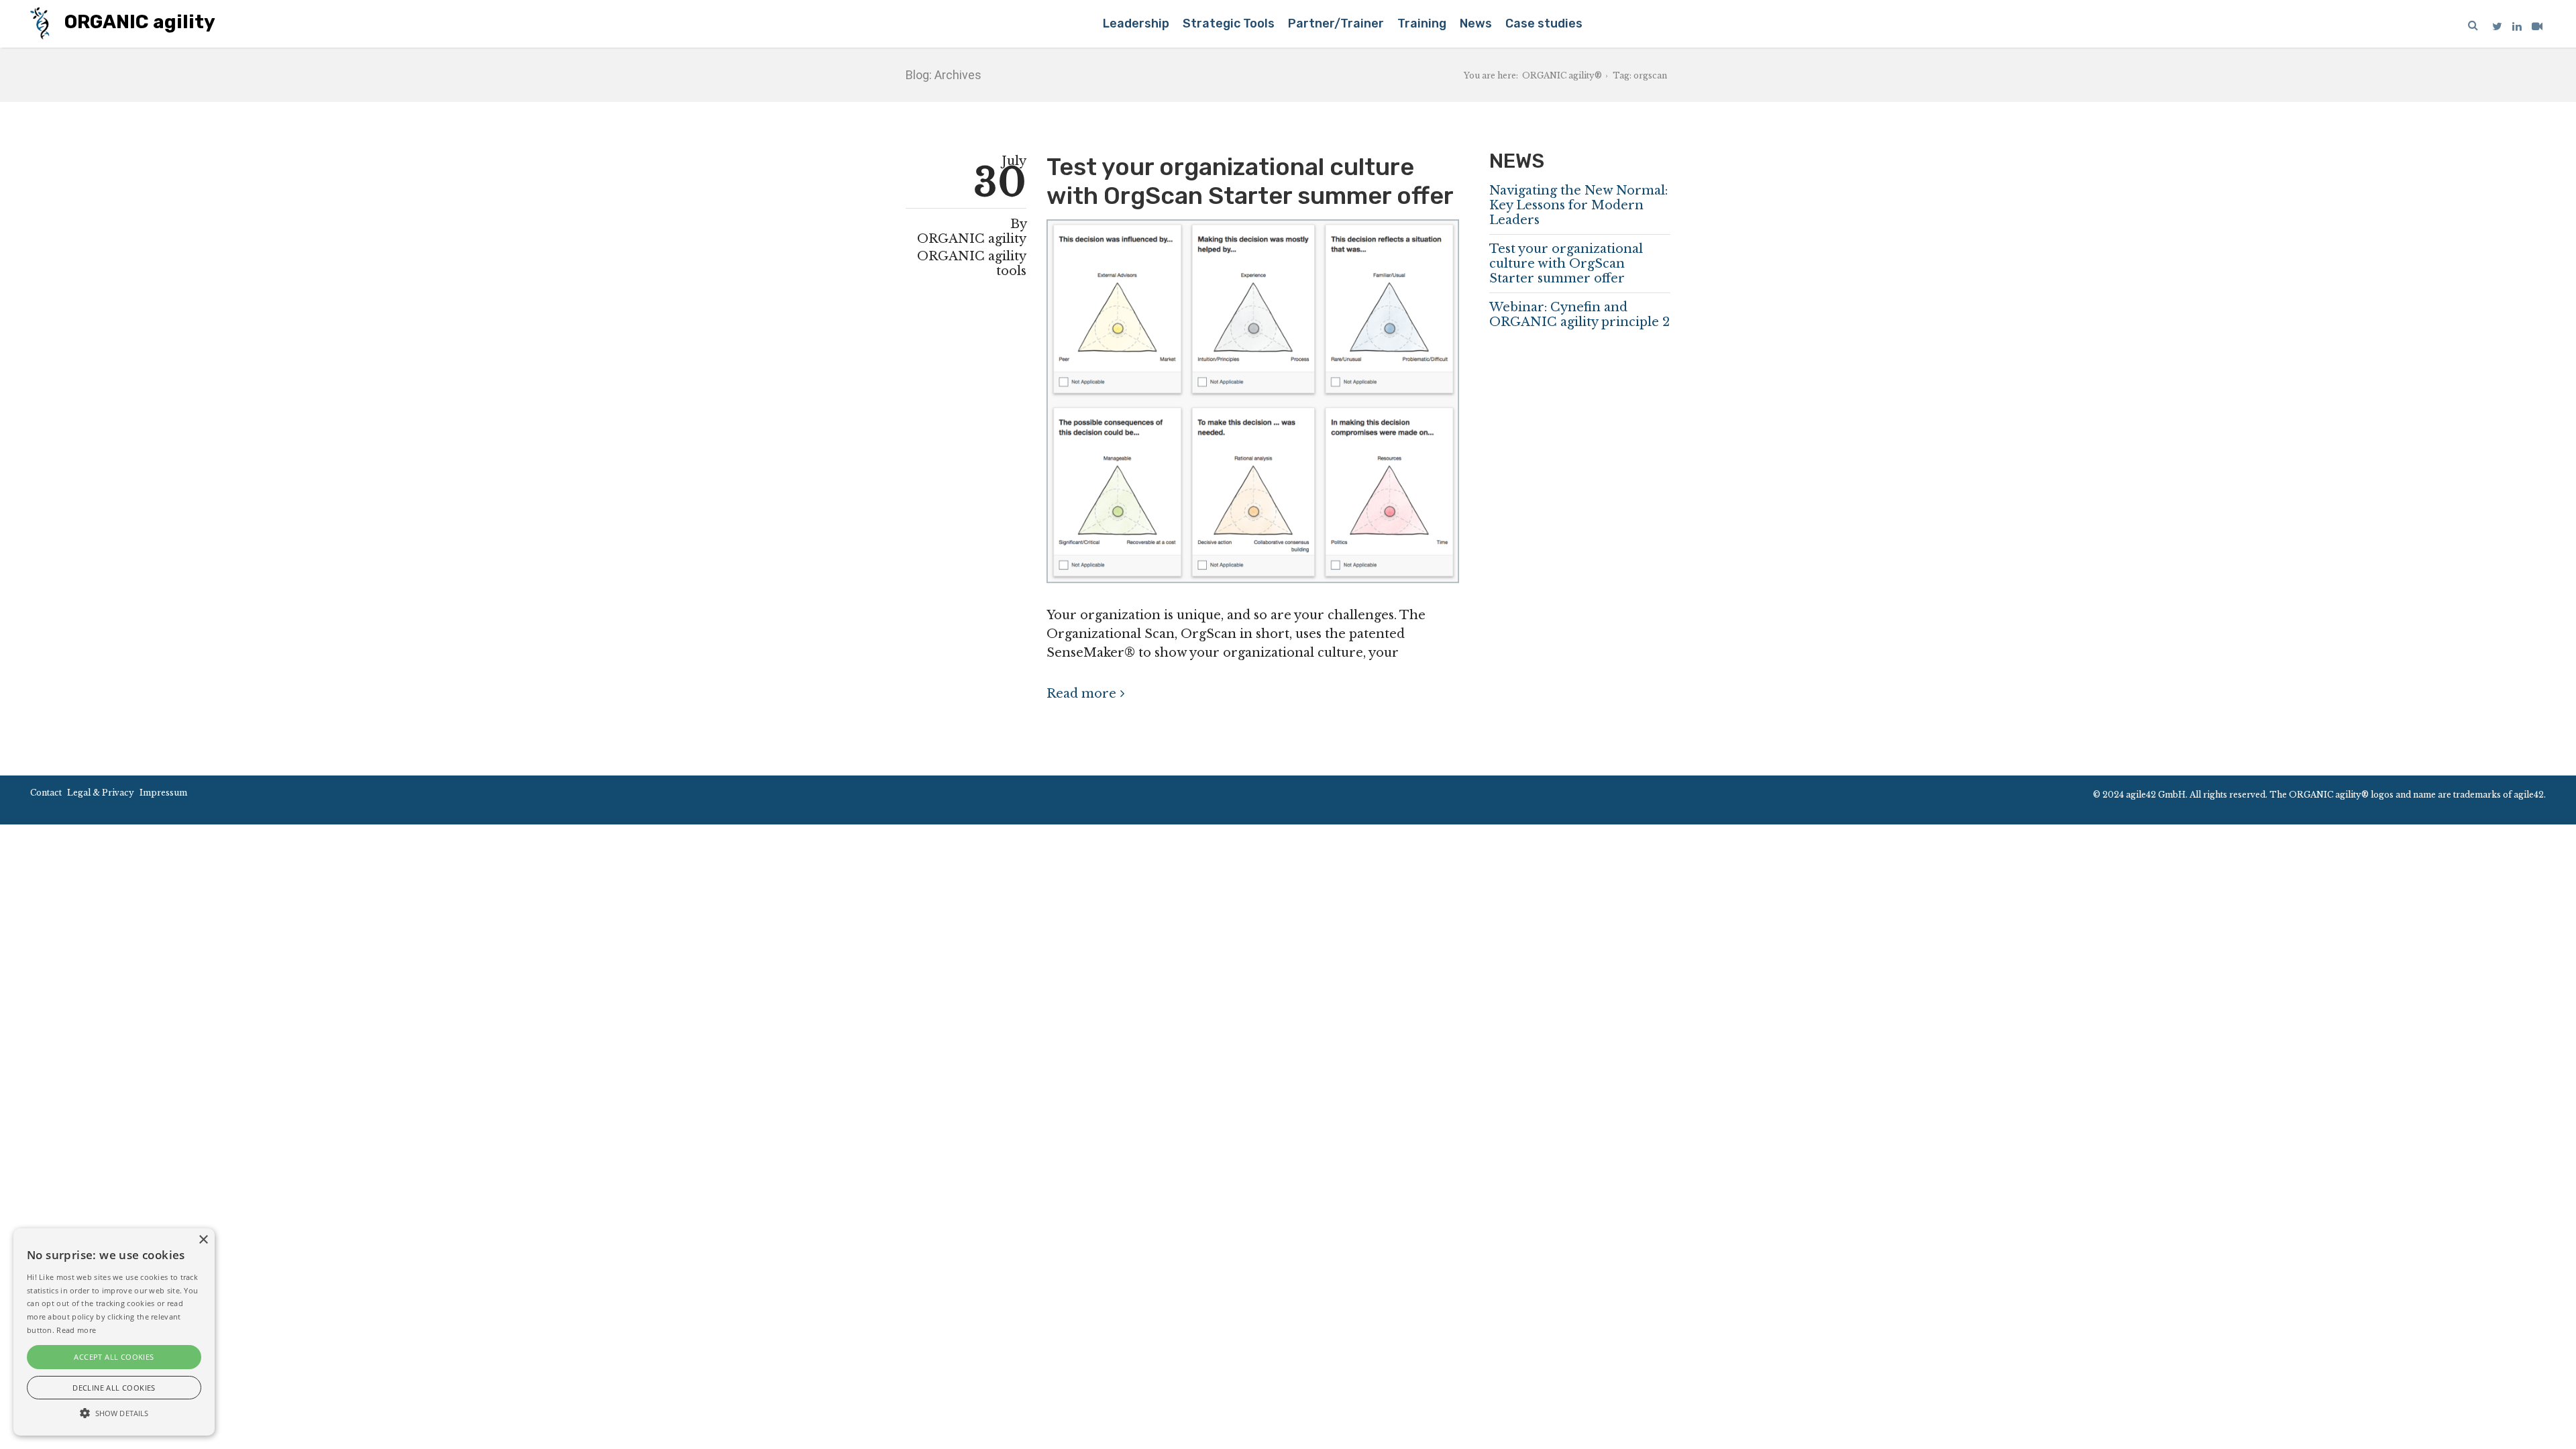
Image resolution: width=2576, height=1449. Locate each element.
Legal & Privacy (101, 793)
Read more (1081, 694)
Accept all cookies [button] (114, 1357)
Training (1422, 23)
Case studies (1544, 23)
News (1476, 23)
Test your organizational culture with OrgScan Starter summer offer (1250, 181)
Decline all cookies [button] (114, 1388)
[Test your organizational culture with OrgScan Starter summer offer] (1253, 407)
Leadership (1136, 23)
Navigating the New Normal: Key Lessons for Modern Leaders (1578, 205)
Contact (46, 793)
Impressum (163, 793)
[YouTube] (2537, 26)
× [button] (203, 1240)
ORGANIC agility (138, 22)
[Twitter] (2497, 26)
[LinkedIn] (2517, 26)
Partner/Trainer (1336, 23)
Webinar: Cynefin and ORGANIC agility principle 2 (1579, 315)
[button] (114, 1412)
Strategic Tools (1229, 23)
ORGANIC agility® (1562, 75)
